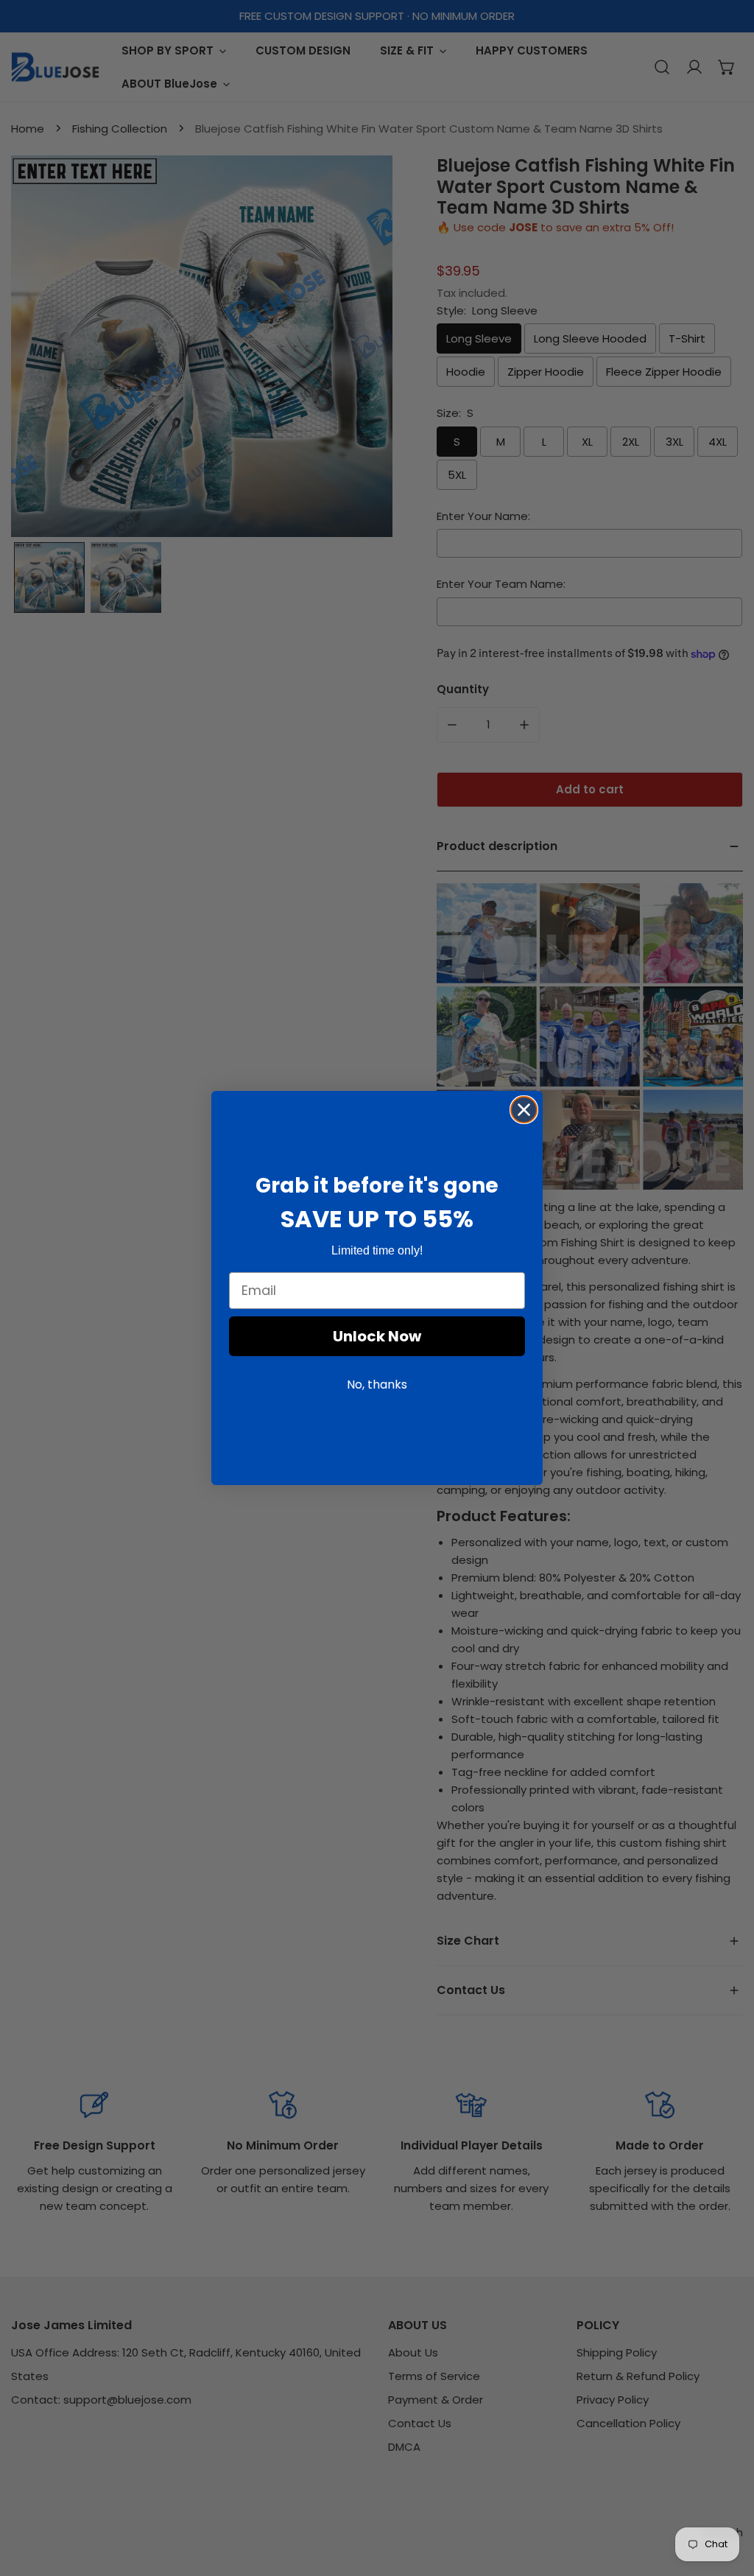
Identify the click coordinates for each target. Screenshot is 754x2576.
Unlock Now (377, 1336)
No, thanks (377, 1384)
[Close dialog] (524, 1110)
